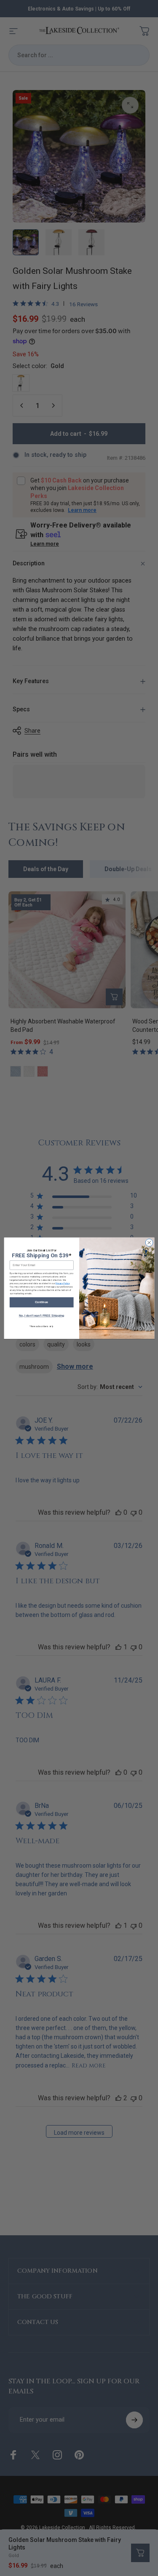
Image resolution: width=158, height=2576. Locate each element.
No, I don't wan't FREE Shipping (41, 1316)
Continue (42, 1302)
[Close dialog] (149, 1243)
